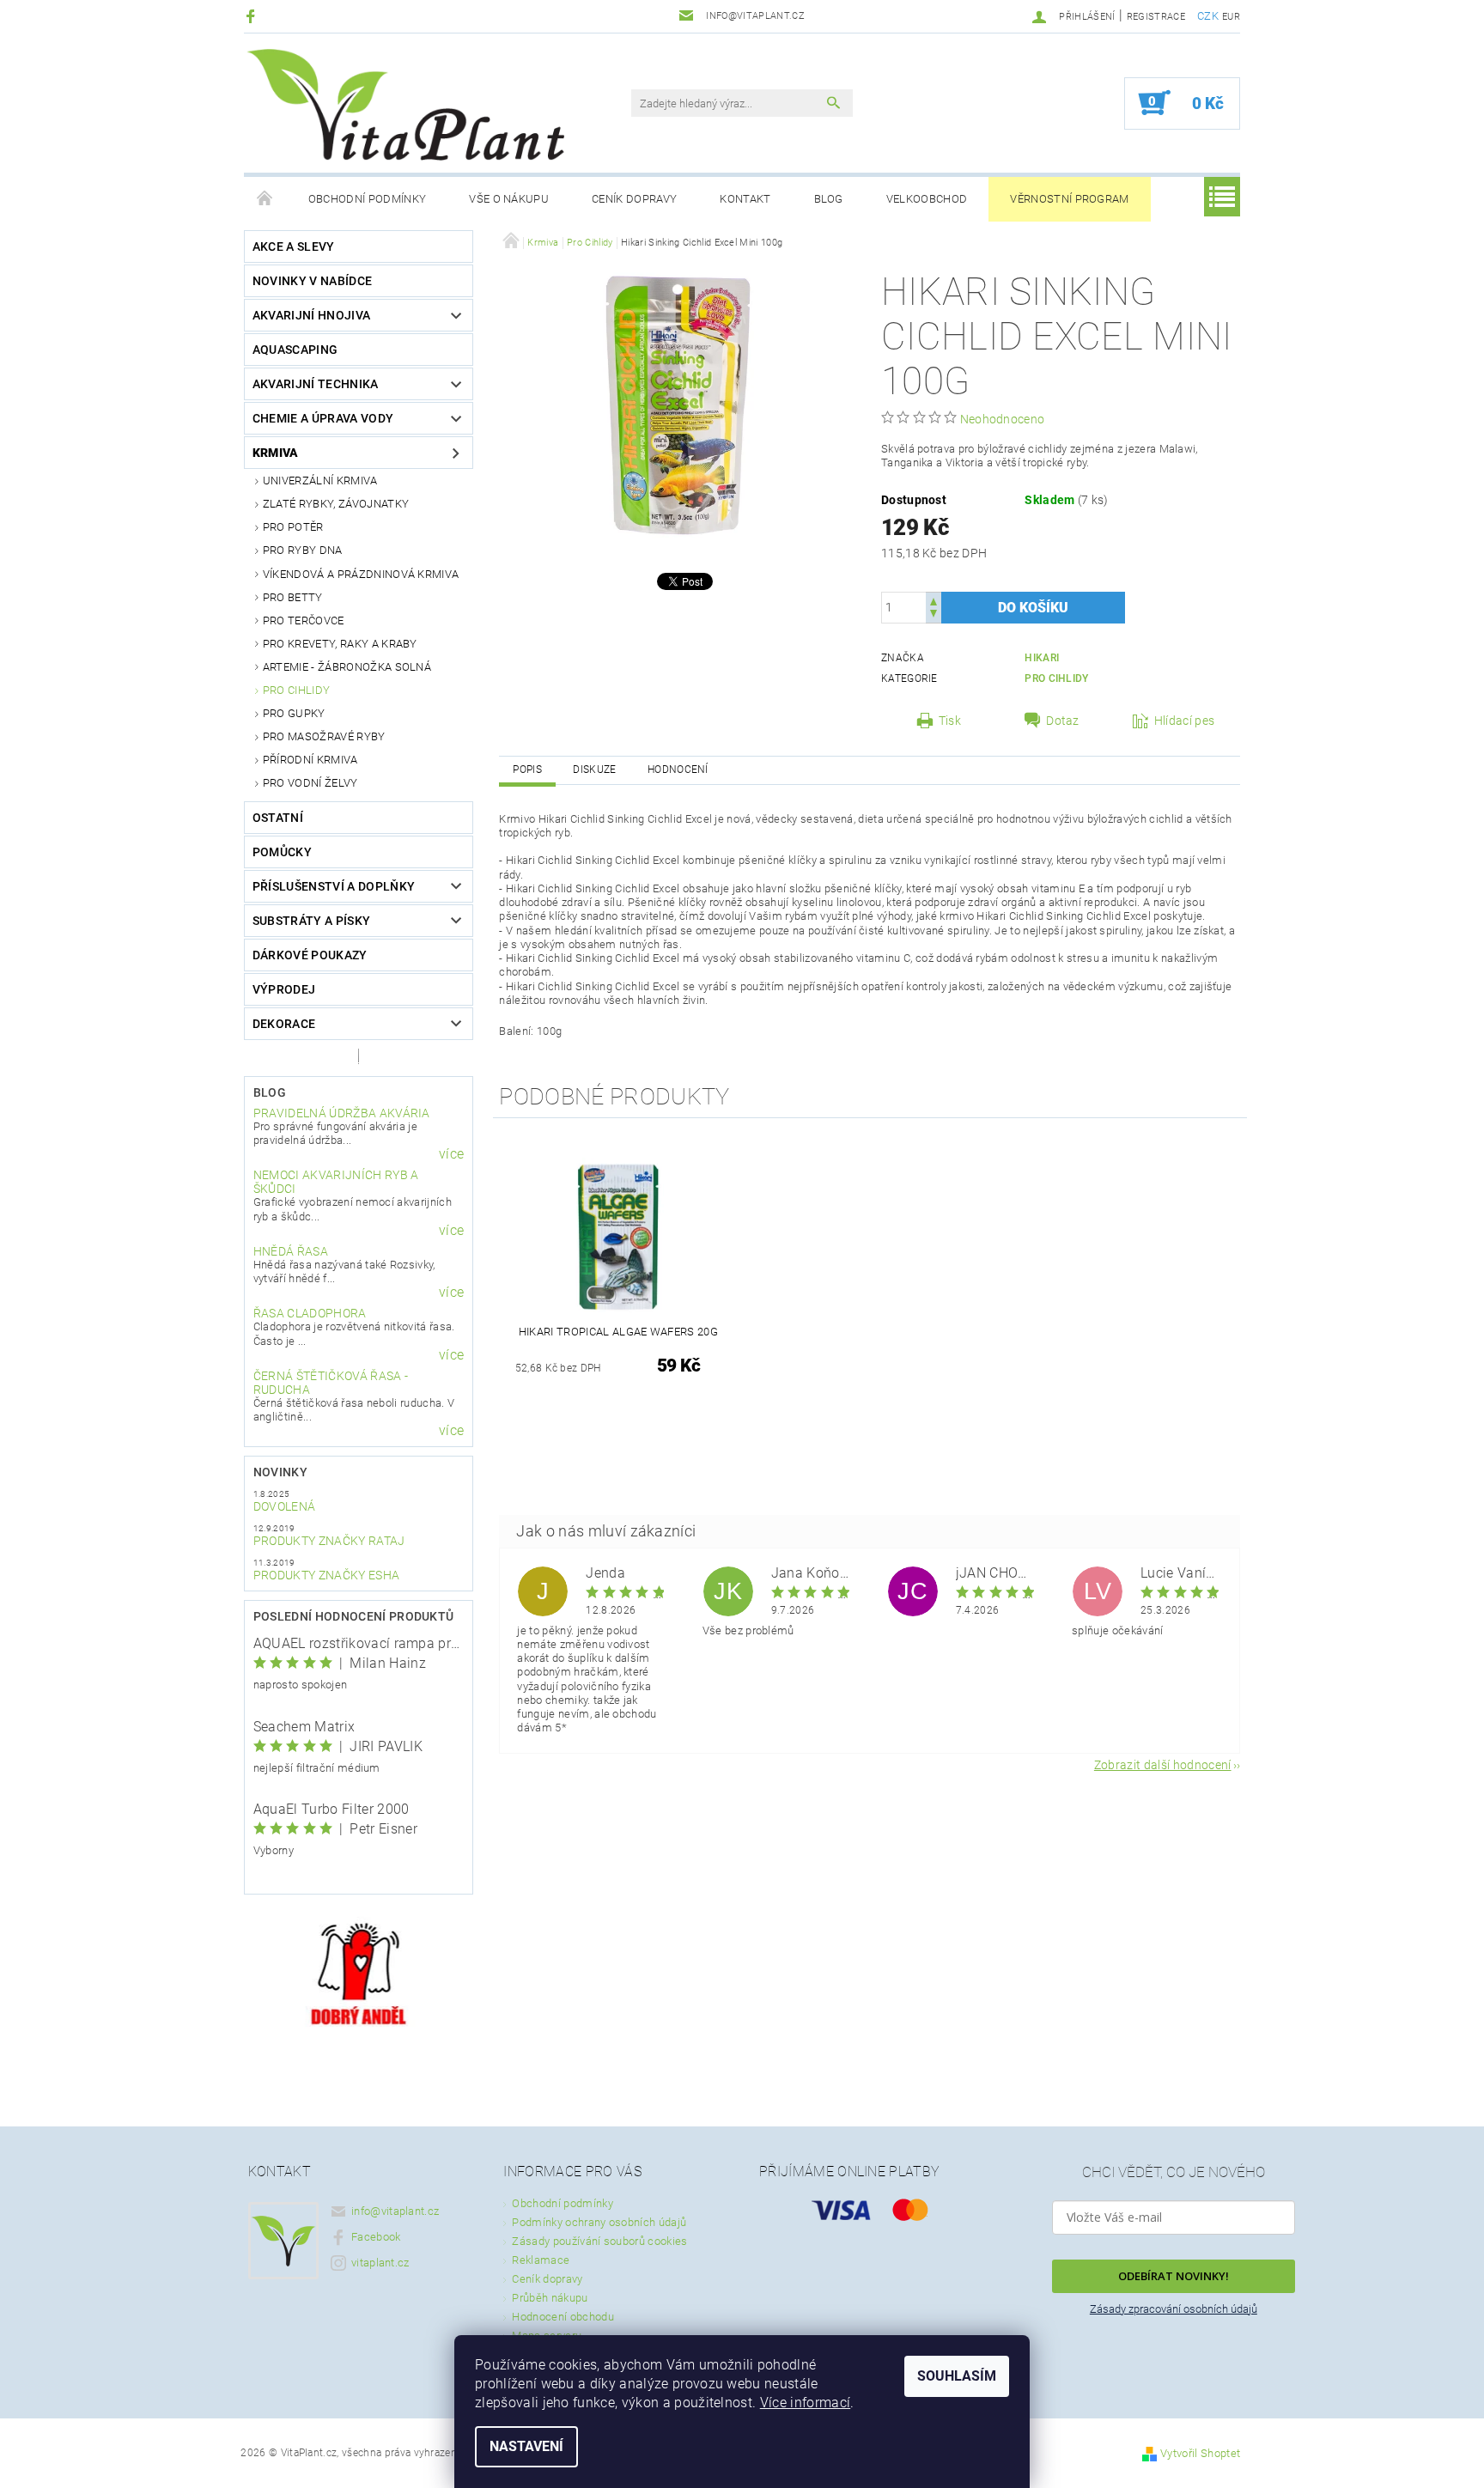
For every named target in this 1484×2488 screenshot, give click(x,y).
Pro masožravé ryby (324, 736)
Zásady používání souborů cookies (599, 2241)
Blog (829, 199)
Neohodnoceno (1003, 419)
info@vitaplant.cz (395, 2211)
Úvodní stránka (265, 199)
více (451, 1154)
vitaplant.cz (380, 2263)
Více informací (805, 2403)
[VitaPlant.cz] (405, 105)
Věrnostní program (1069, 199)
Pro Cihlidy (297, 690)
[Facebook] (253, 16)
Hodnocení (678, 770)
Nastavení (526, 2446)
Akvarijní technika (316, 384)
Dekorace (284, 1024)
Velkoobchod (927, 199)
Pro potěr (293, 527)
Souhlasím (957, 2376)
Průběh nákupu (550, 2298)
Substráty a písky (311, 921)
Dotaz (1063, 721)
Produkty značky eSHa (326, 1575)
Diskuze (594, 770)
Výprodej (284, 989)
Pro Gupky (294, 713)
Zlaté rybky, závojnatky (336, 504)
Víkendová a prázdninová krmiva (361, 574)
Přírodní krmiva (310, 760)
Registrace (1156, 17)
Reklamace (541, 2260)
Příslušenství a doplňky (334, 886)
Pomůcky (282, 852)
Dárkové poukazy (310, 955)
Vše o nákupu (509, 199)
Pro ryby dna (303, 550)
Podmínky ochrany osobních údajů (599, 2222)
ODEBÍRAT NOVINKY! (1174, 2276)
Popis (527, 770)
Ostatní (278, 818)
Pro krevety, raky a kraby (340, 644)
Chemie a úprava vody (323, 418)
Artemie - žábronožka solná (347, 667)
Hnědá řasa (291, 1251)
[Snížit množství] (934, 615)
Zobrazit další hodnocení (1163, 1764)
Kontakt (745, 199)
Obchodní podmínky (367, 199)
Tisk (950, 721)
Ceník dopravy (634, 199)
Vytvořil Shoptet (1200, 2453)
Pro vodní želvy (310, 783)
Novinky (280, 1472)
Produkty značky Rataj (329, 1541)
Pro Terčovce (304, 620)
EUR (1231, 17)
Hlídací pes (1185, 721)
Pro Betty (293, 597)
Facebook (376, 2237)
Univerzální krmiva (320, 481)
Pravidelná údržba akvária (342, 1113)
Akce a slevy (294, 246)
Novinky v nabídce (312, 281)
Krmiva (276, 453)
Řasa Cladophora (310, 1313)
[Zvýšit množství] (934, 600)
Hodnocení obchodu (563, 2317)
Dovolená (285, 1506)
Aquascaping (295, 350)
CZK (1208, 16)
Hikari (1042, 658)
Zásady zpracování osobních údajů (1174, 2309)
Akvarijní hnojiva (311, 315)
